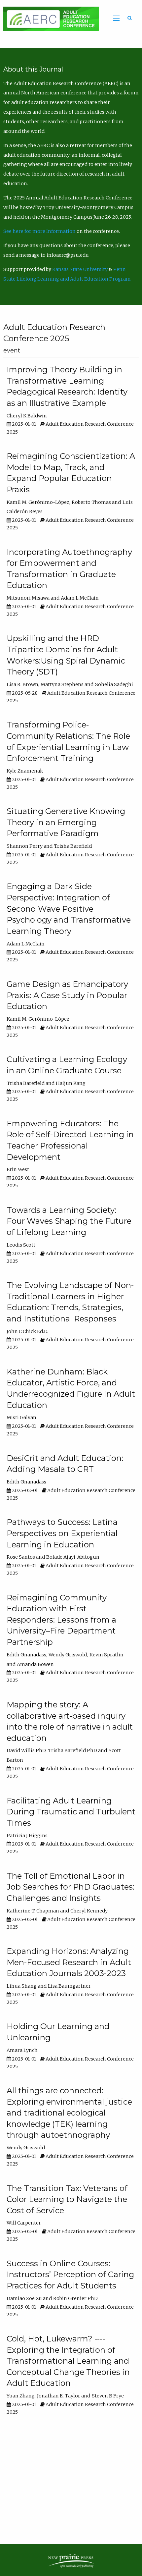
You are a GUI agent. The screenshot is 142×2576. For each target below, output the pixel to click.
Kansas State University (80, 269)
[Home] (50, 19)
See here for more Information (39, 231)
